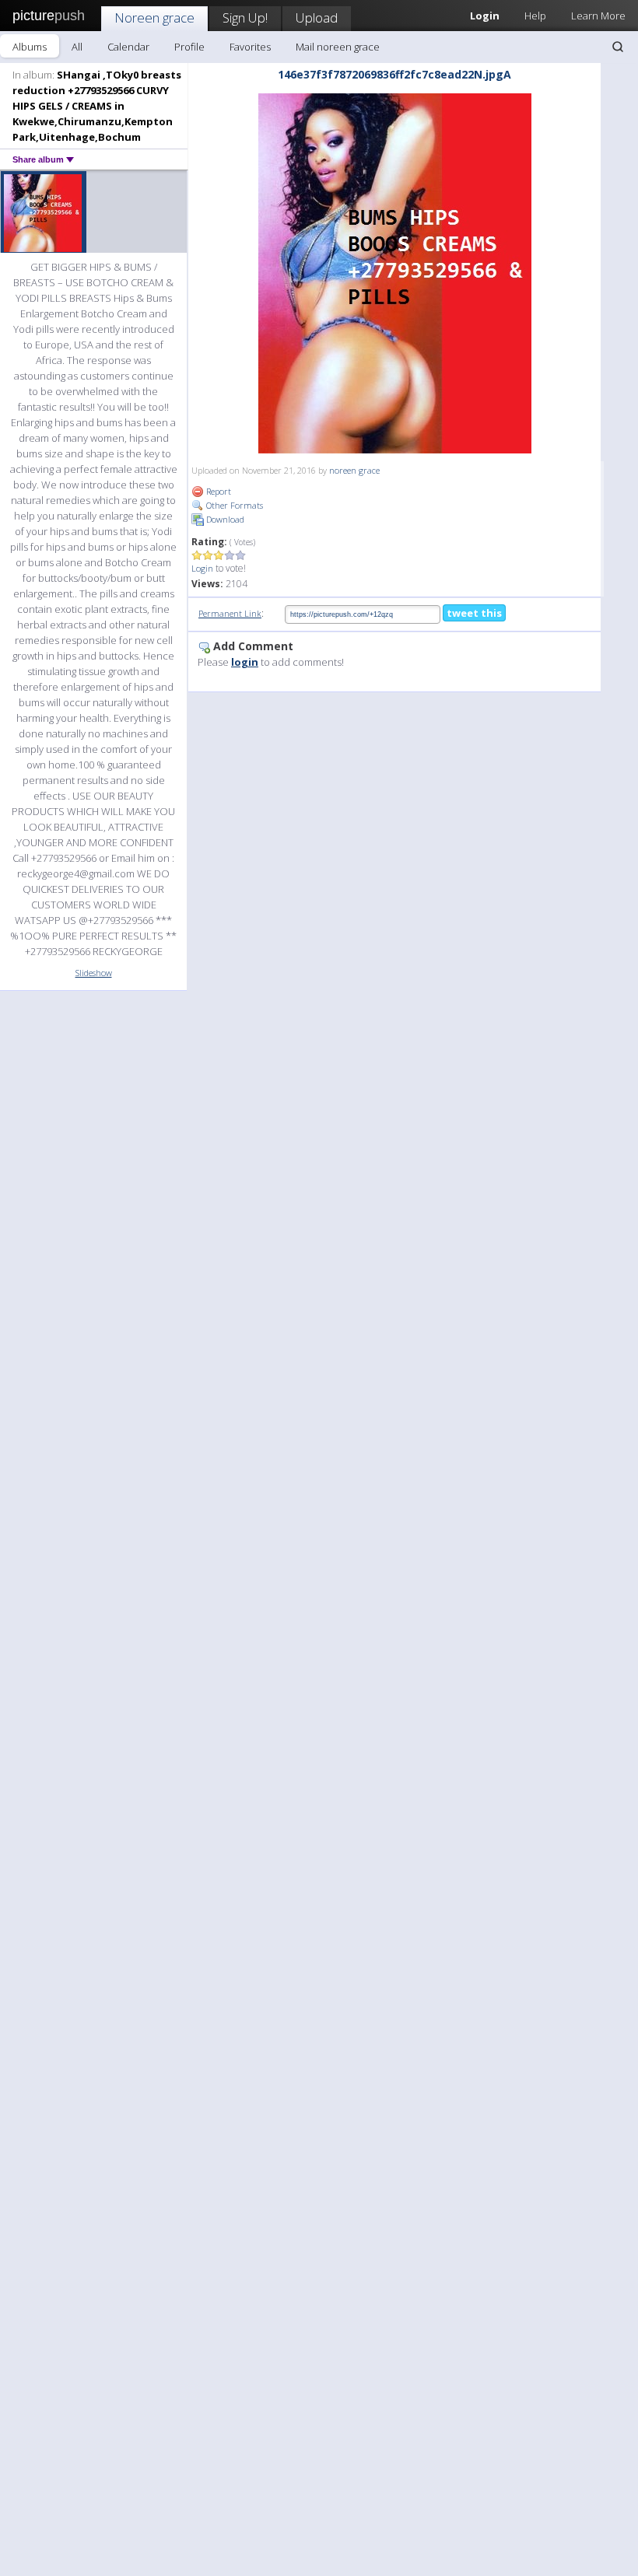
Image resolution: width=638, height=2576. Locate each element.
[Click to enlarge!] (395, 273)
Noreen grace (154, 17)
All (77, 47)
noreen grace (354, 470)
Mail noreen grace (338, 47)
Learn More (598, 16)
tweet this (474, 613)
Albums (30, 47)
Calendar (128, 47)
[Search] (618, 47)
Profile (189, 47)
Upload (317, 17)
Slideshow (94, 973)
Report (217, 491)
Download (224, 519)
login (245, 662)
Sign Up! (245, 17)
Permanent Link (230, 613)
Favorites (250, 47)
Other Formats (233, 505)
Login (202, 568)
